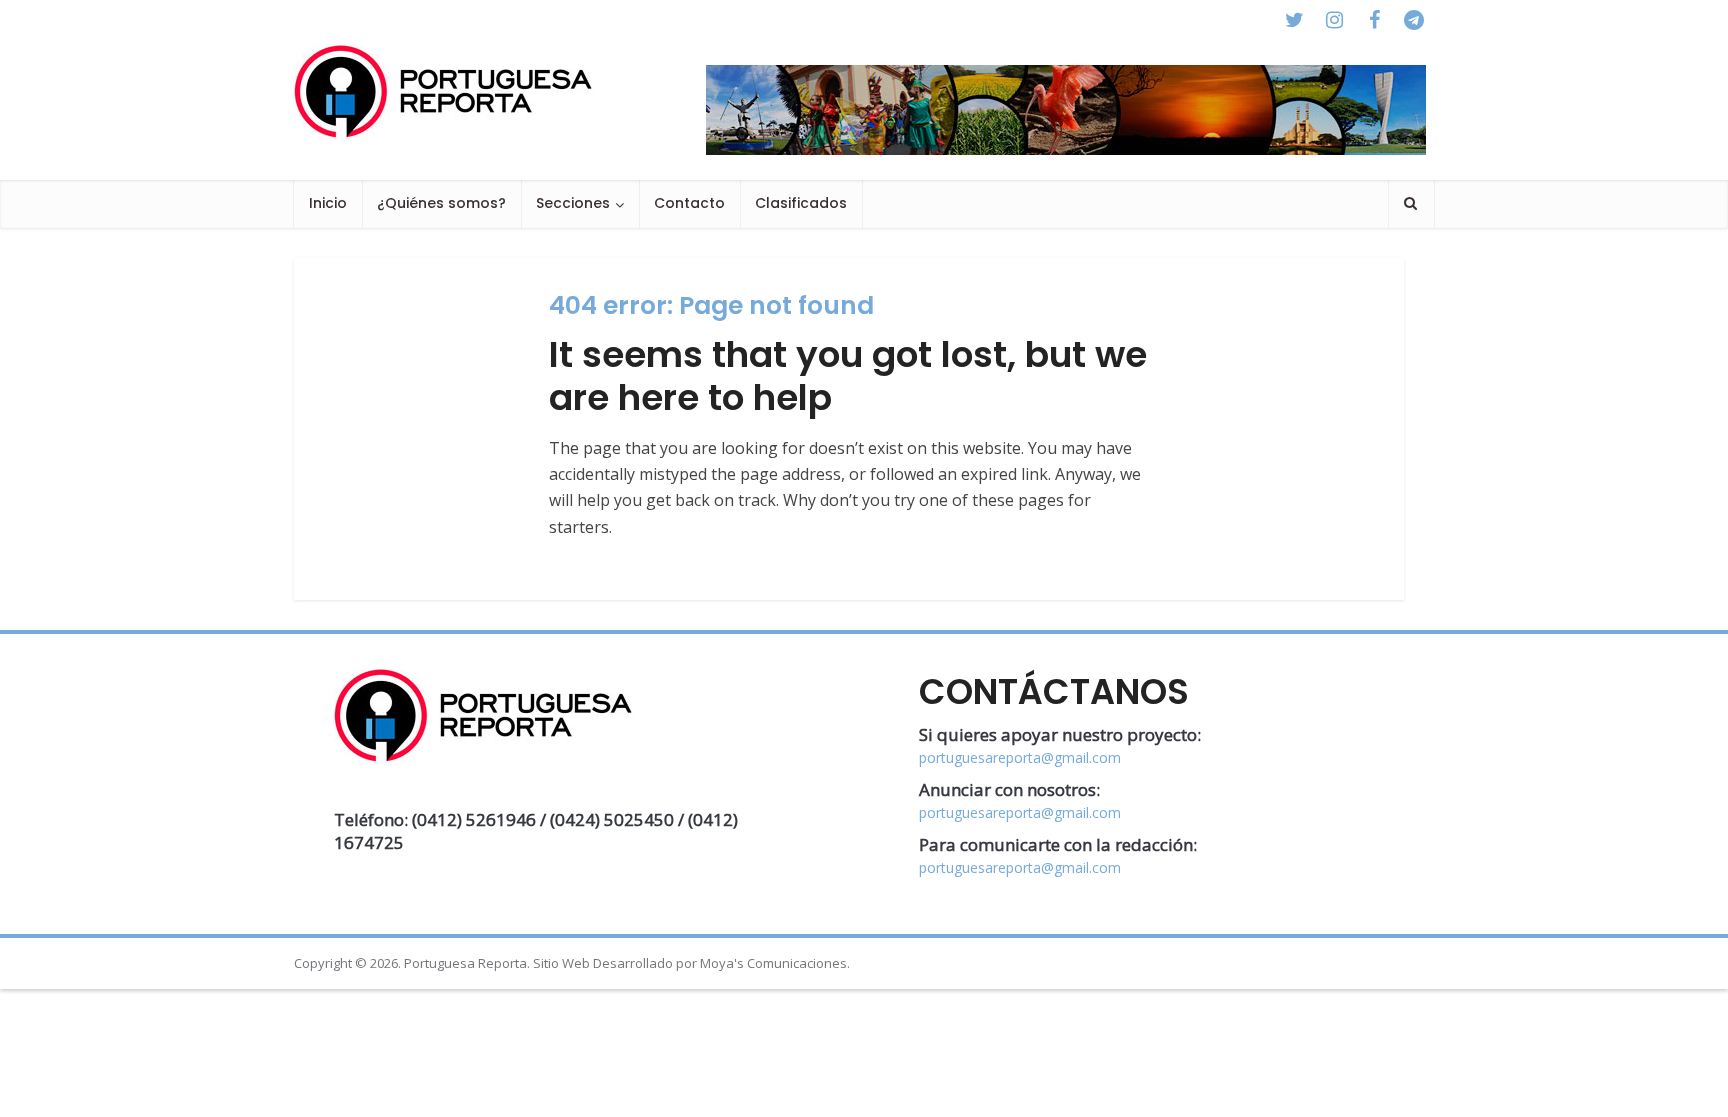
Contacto (689, 203)
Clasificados (801, 203)
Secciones (573, 203)
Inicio (328, 203)
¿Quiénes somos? (441, 203)
